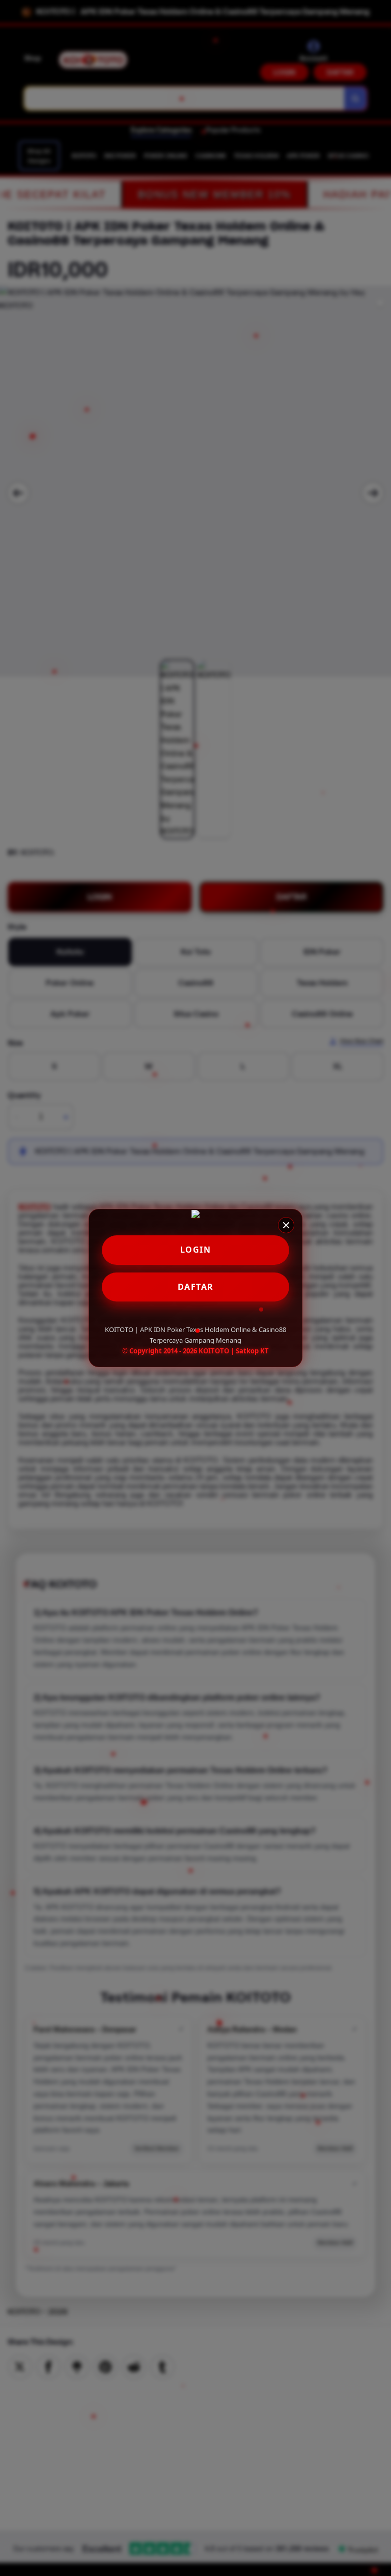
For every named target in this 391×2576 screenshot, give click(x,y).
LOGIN (196, 1250)
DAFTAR (196, 1287)
